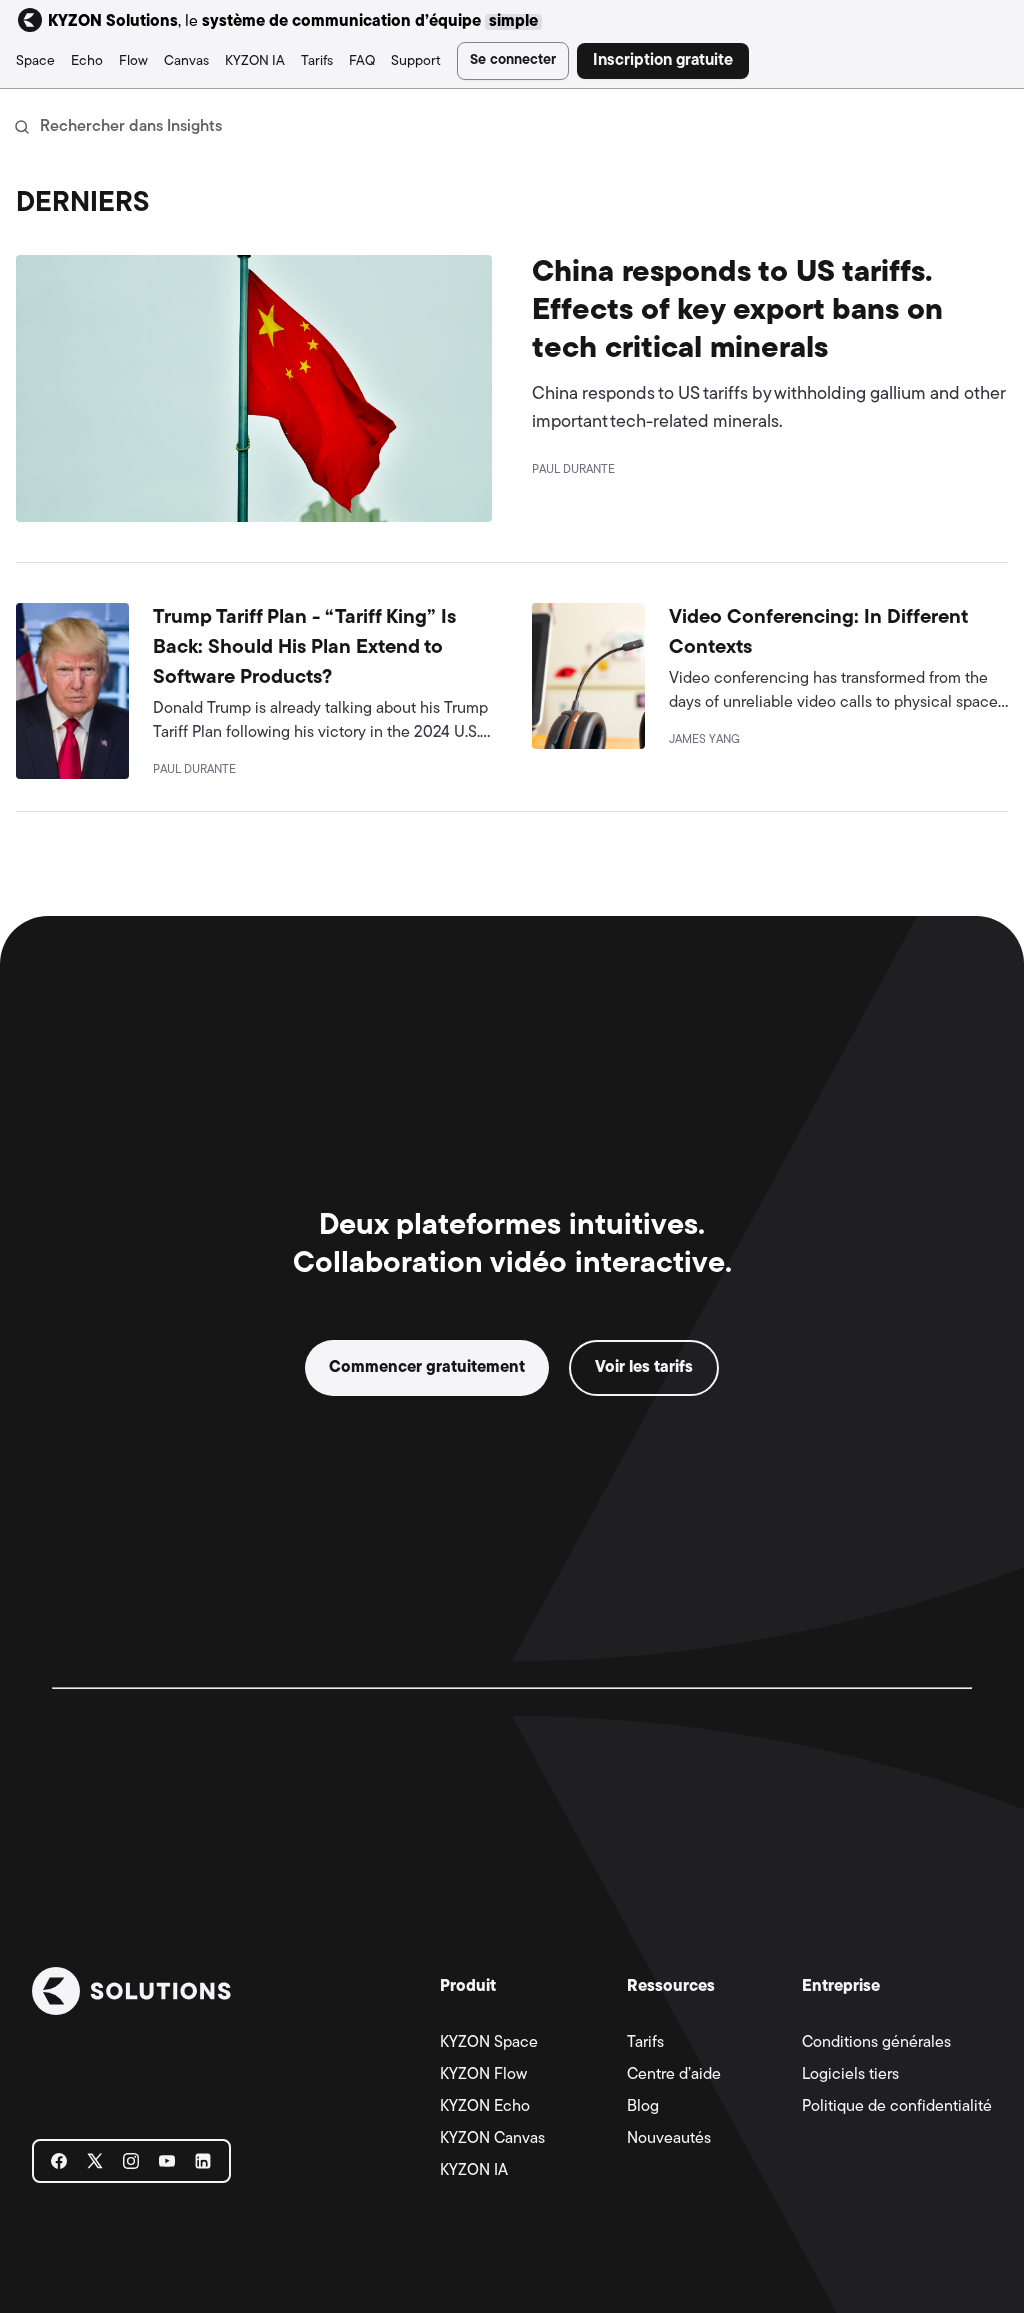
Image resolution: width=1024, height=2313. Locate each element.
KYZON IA (255, 61)
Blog (643, 2107)
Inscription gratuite (663, 61)
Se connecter (513, 60)
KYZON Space (489, 2043)
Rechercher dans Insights (131, 127)
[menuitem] (35, 61)
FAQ (362, 61)
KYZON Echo (485, 2107)
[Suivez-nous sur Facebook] (59, 2163)
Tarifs (317, 61)
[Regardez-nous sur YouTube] (167, 2163)
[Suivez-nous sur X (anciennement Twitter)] (95, 2163)
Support (416, 61)
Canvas (186, 61)
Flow (133, 61)
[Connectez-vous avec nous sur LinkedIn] (203, 2163)
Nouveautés (669, 2139)
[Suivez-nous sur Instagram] (131, 2163)
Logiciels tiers (850, 2075)
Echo (87, 61)
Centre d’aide (674, 2075)
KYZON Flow (483, 2075)
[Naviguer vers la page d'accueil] (131, 1991)
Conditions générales (876, 2043)
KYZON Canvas (492, 2139)
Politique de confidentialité (897, 2107)
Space (35, 61)
